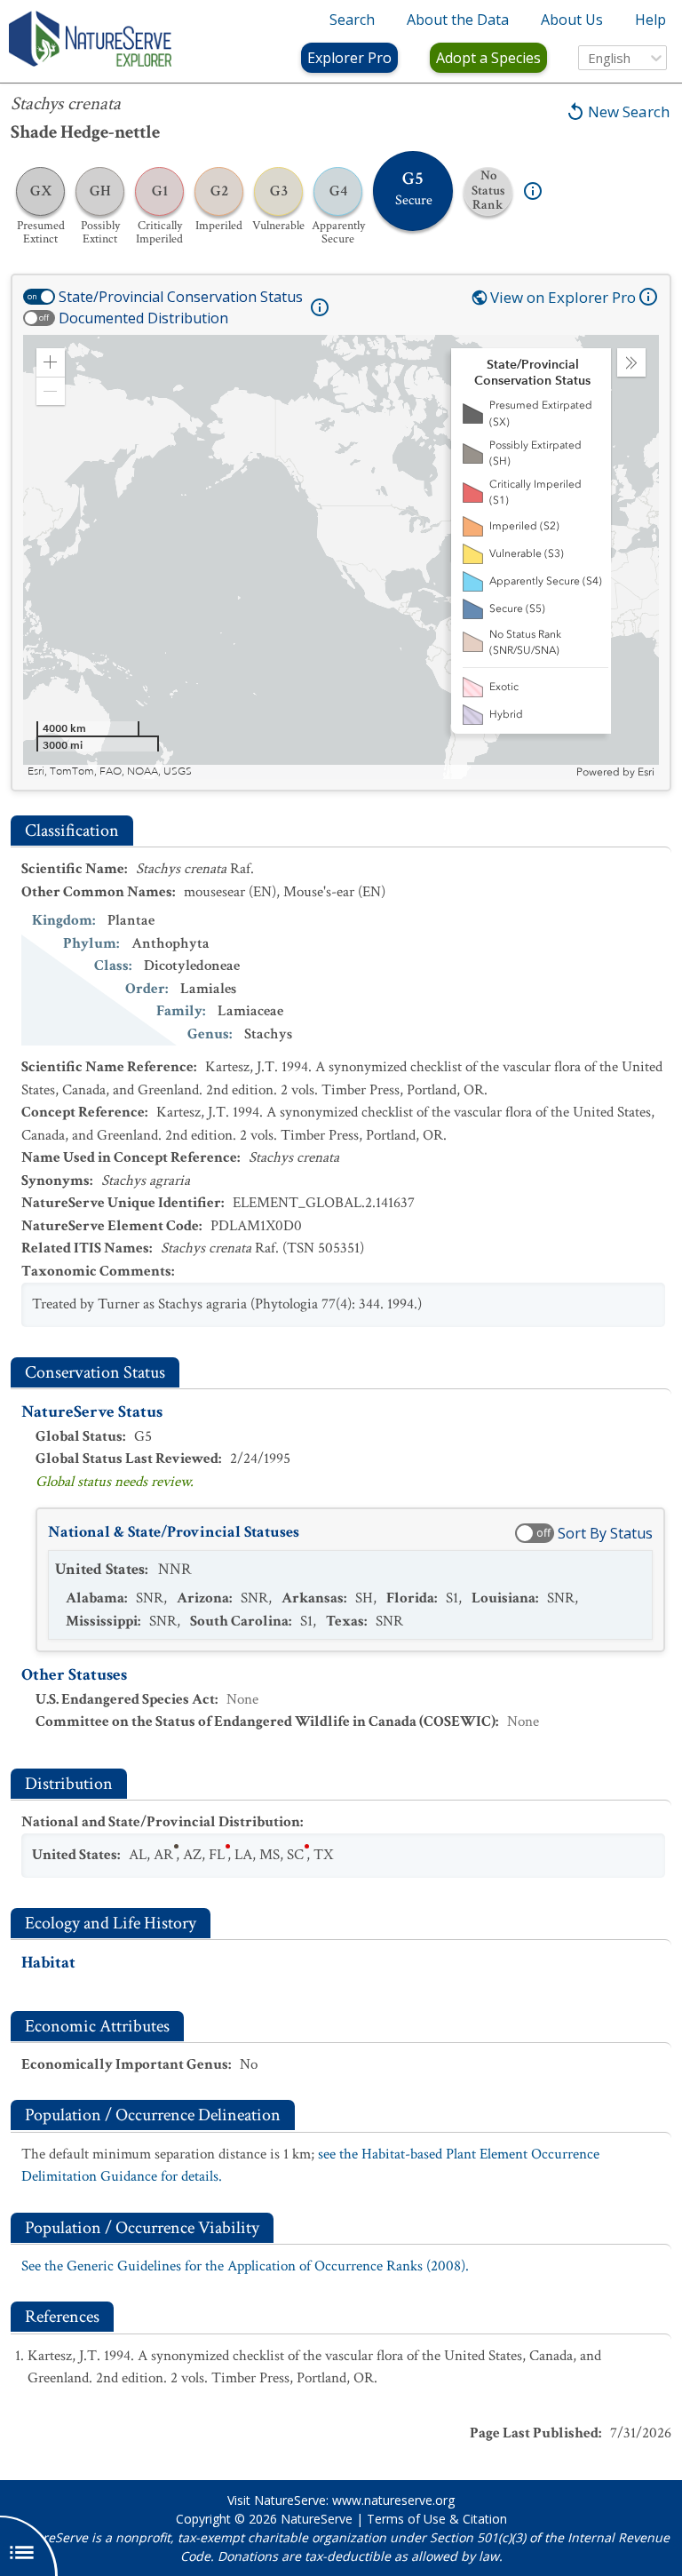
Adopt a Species (488, 58)
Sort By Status (605, 1533)
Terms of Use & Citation (437, 2519)
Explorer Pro (349, 58)
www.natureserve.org (393, 2500)
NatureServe (317, 2519)
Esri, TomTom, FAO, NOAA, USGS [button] (110, 771)
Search (352, 20)
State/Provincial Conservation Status (181, 297)
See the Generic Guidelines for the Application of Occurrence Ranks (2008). (245, 2266)
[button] (51, 362)
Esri (646, 772)
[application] (341, 557)
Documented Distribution (143, 318)
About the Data (458, 20)
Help (650, 20)
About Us (572, 20)
